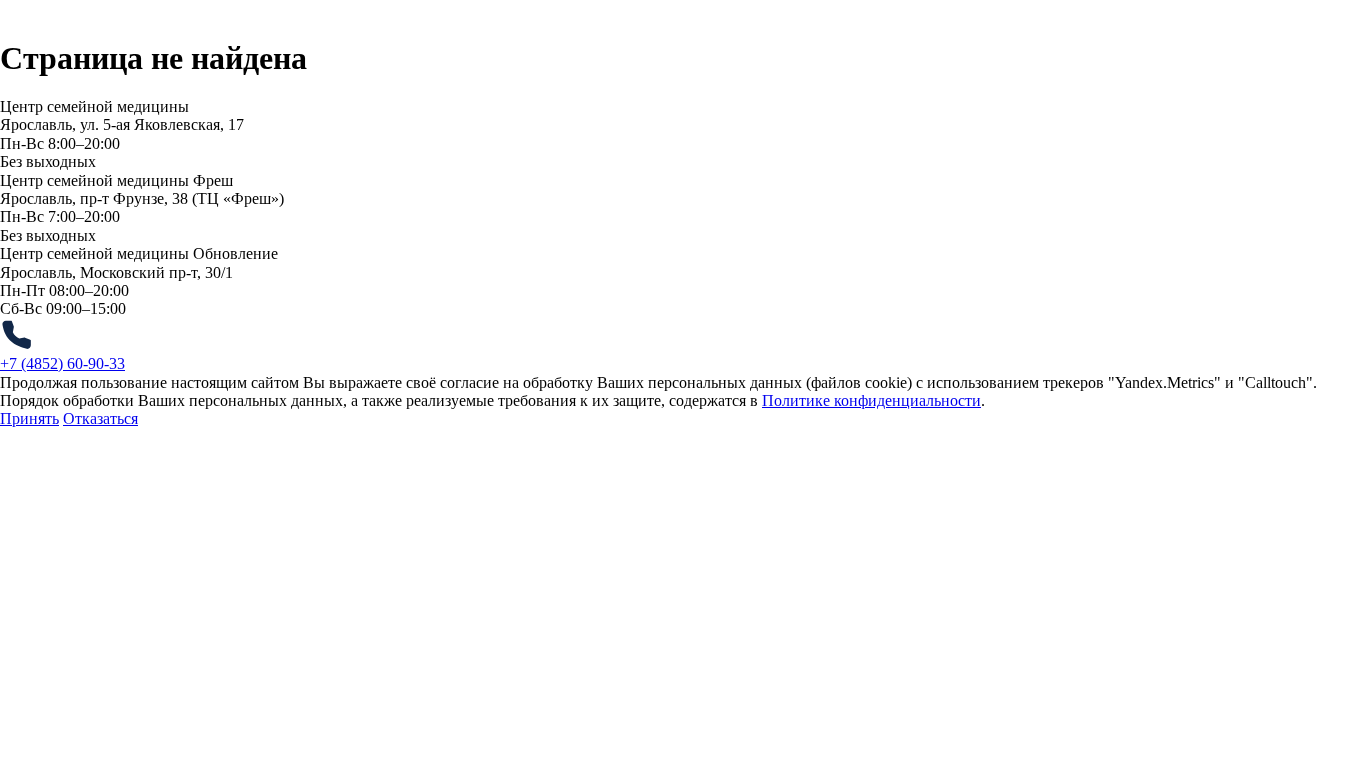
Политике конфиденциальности (871, 400)
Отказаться (100, 418)
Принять (29, 418)
